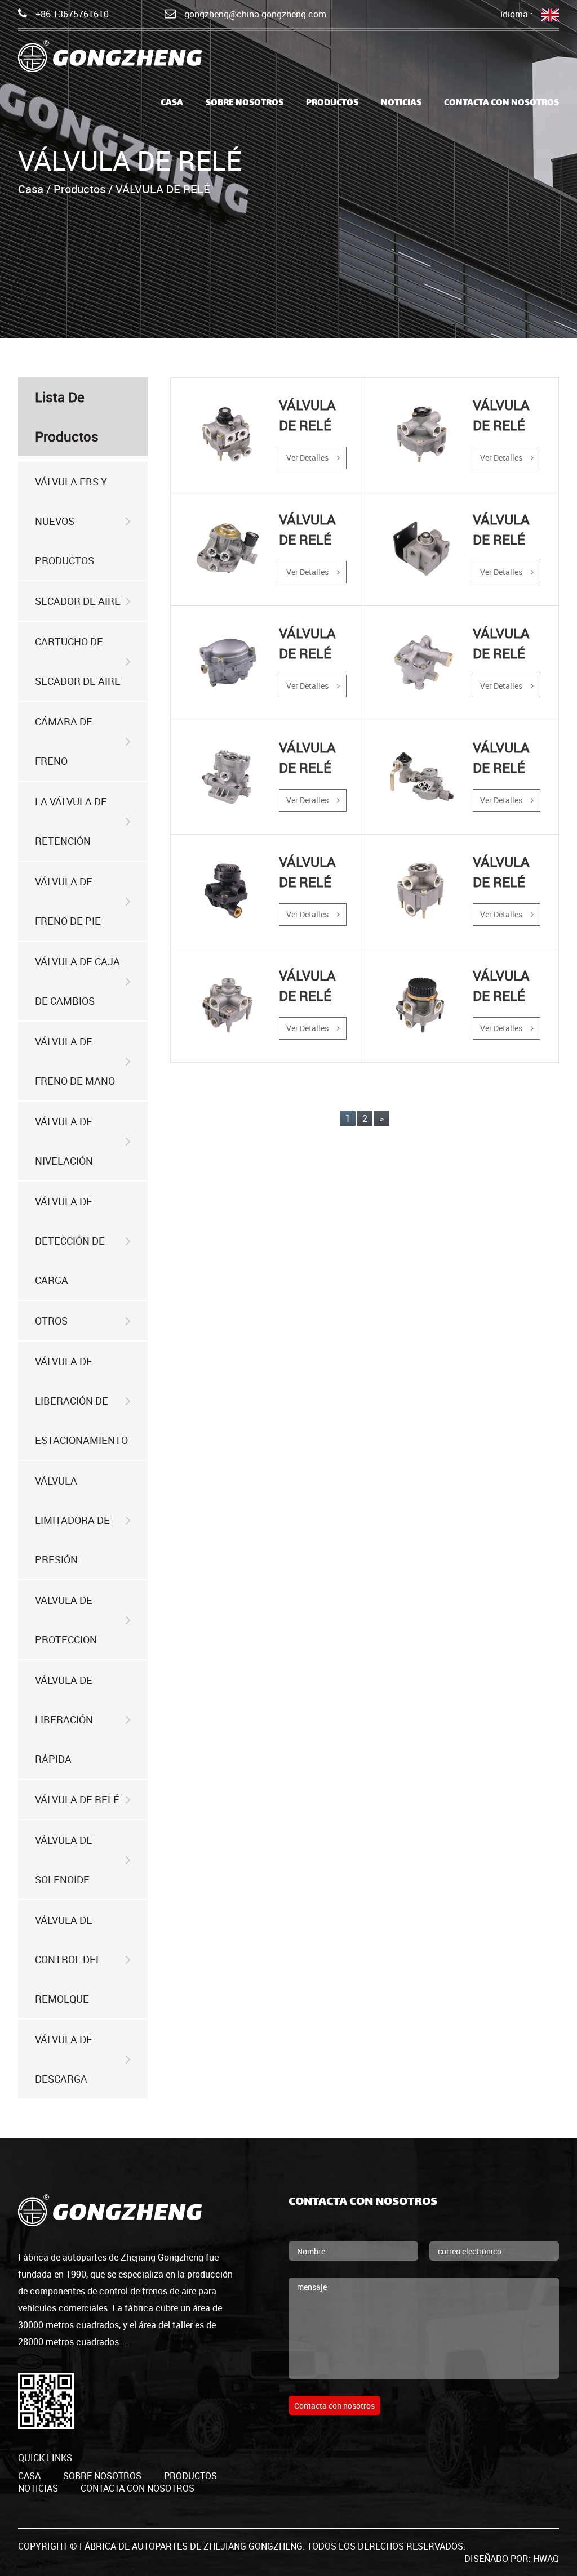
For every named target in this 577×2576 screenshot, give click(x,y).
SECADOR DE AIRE (78, 601)
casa (172, 103)
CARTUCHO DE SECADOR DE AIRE (78, 661)
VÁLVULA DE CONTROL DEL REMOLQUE (68, 1959)
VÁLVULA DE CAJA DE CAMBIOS (77, 981)
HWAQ (546, 2559)
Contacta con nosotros (501, 103)
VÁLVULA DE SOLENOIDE (64, 1860)
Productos (332, 103)
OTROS (51, 1321)
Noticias (401, 103)
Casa (31, 189)
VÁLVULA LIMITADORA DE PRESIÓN (72, 1520)
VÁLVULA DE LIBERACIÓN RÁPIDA (64, 1719)
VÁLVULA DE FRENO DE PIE (68, 901)
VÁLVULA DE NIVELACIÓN (64, 1141)
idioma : (516, 14)
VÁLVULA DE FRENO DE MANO (75, 1061)
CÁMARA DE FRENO (64, 741)
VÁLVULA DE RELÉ (77, 1799)
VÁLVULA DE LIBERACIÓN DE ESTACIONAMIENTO (81, 1401)
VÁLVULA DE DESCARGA (64, 2059)
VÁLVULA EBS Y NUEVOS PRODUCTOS (71, 521)
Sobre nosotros (245, 103)
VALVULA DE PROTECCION (66, 1620)
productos (190, 2476)
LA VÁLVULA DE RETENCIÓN (71, 821)
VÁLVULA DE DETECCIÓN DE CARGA (70, 1241)
